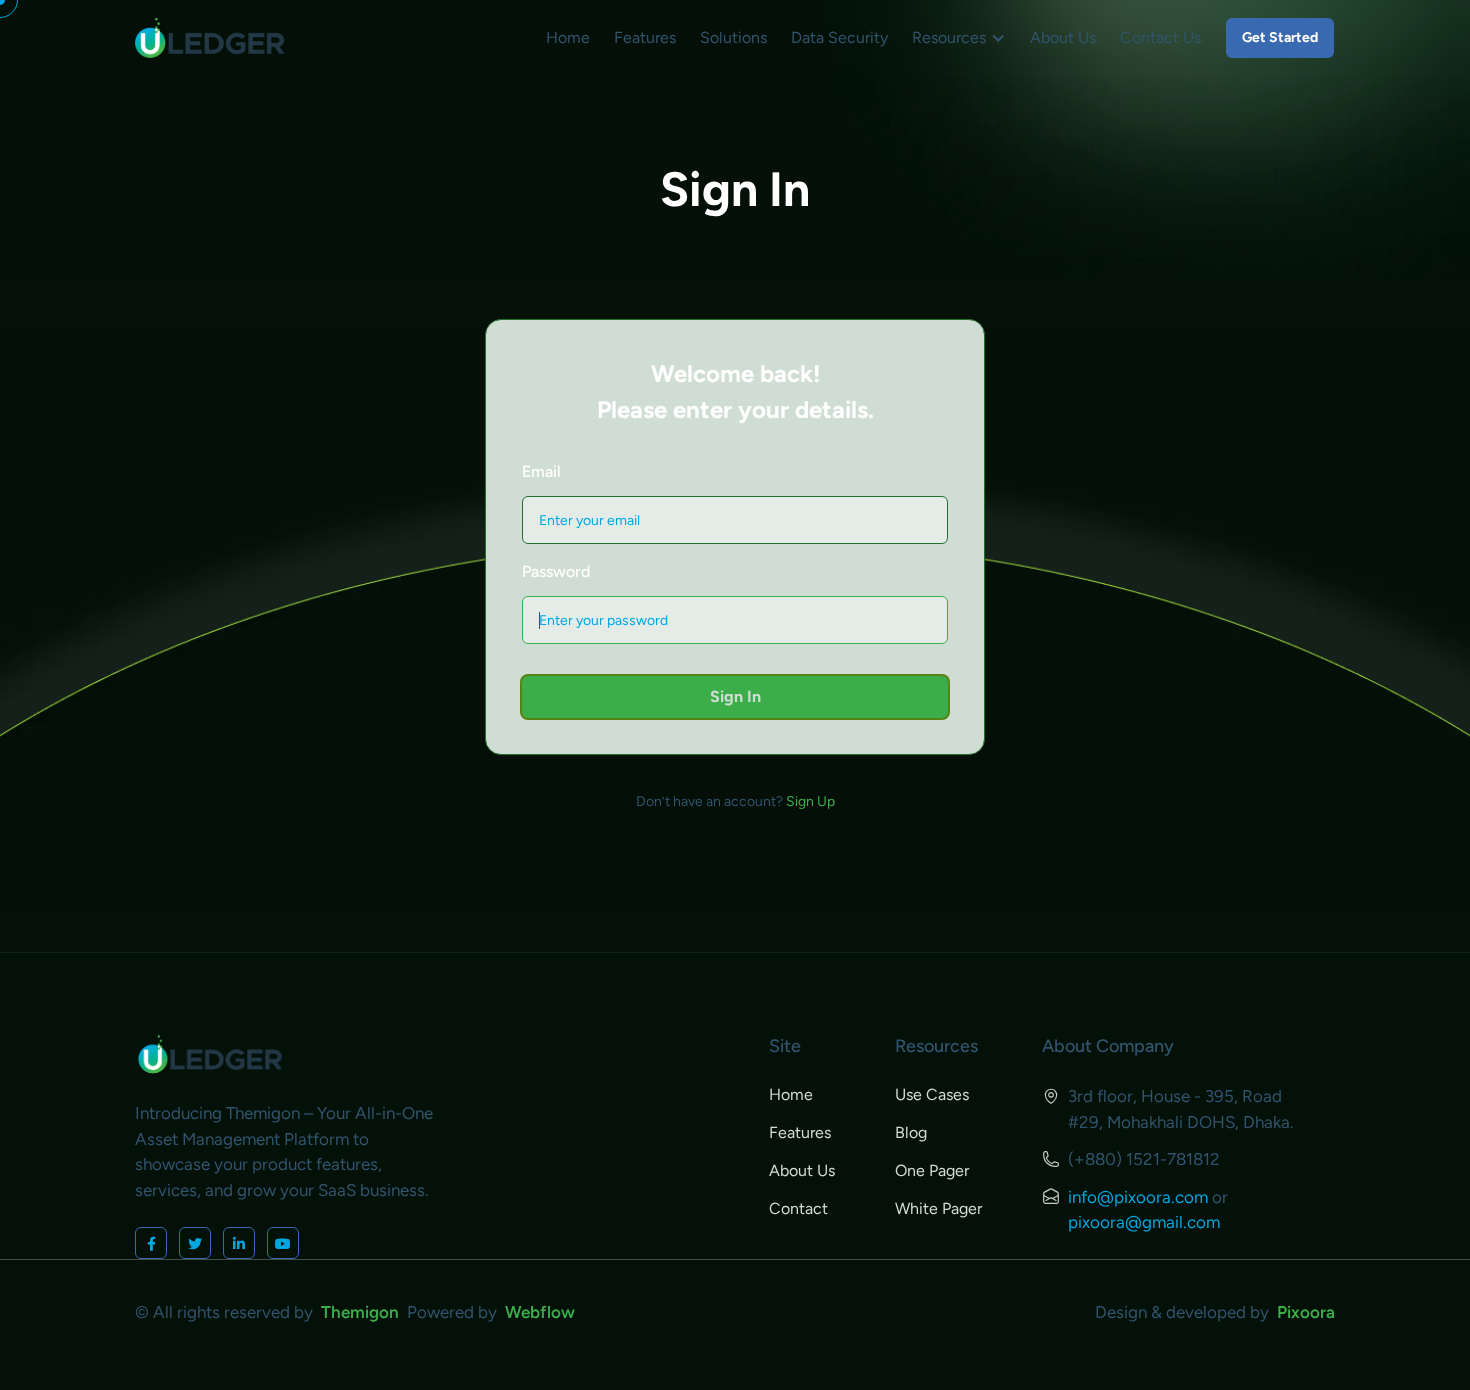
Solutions (733, 37)
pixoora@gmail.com (1144, 1222)
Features (645, 37)
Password (556, 571)
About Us (1063, 37)
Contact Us (1160, 37)
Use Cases (932, 1094)
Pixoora (1306, 1312)
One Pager (932, 1170)
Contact (798, 1208)
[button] (959, 38)
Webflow (540, 1312)
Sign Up (810, 801)
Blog (911, 1132)
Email (541, 471)
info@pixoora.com (1138, 1197)
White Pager (938, 1208)
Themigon (364, 1312)
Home (568, 37)
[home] (210, 38)
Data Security (839, 37)
